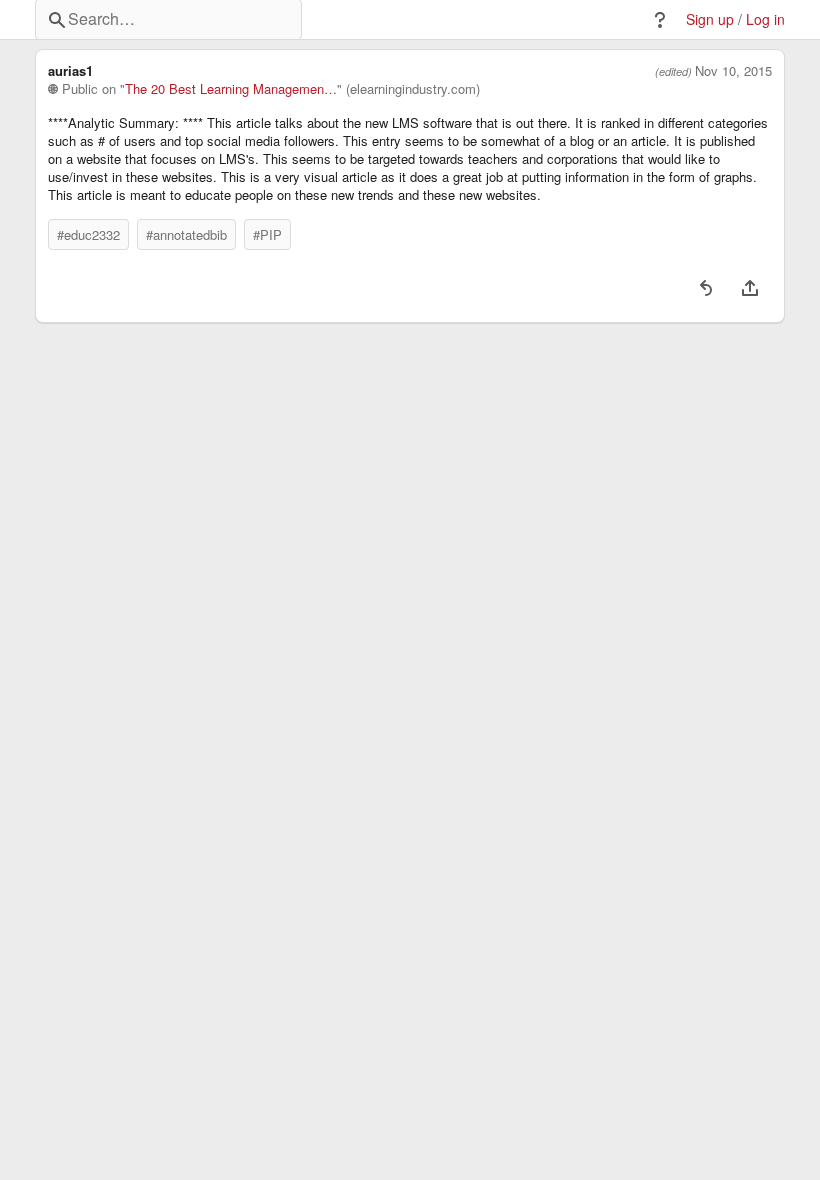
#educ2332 (88, 234)
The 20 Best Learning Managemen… (231, 89)
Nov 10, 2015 (733, 71)
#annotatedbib (186, 234)
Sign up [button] (710, 19)
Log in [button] (765, 19)
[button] (660, 20)
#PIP (267, 234)
